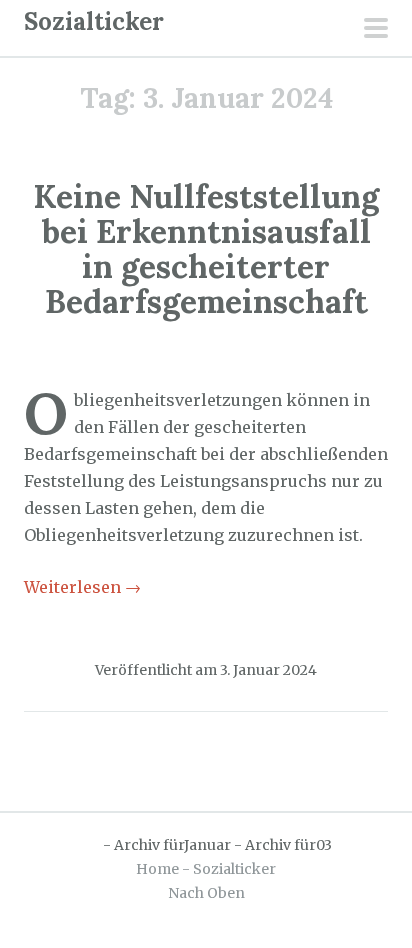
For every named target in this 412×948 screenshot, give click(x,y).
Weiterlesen (82, 587)
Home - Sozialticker (206, 869)
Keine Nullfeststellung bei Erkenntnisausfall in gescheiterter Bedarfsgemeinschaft (206, 249)
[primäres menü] (376, 30)
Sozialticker (94, 21)
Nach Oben (206, 893)
